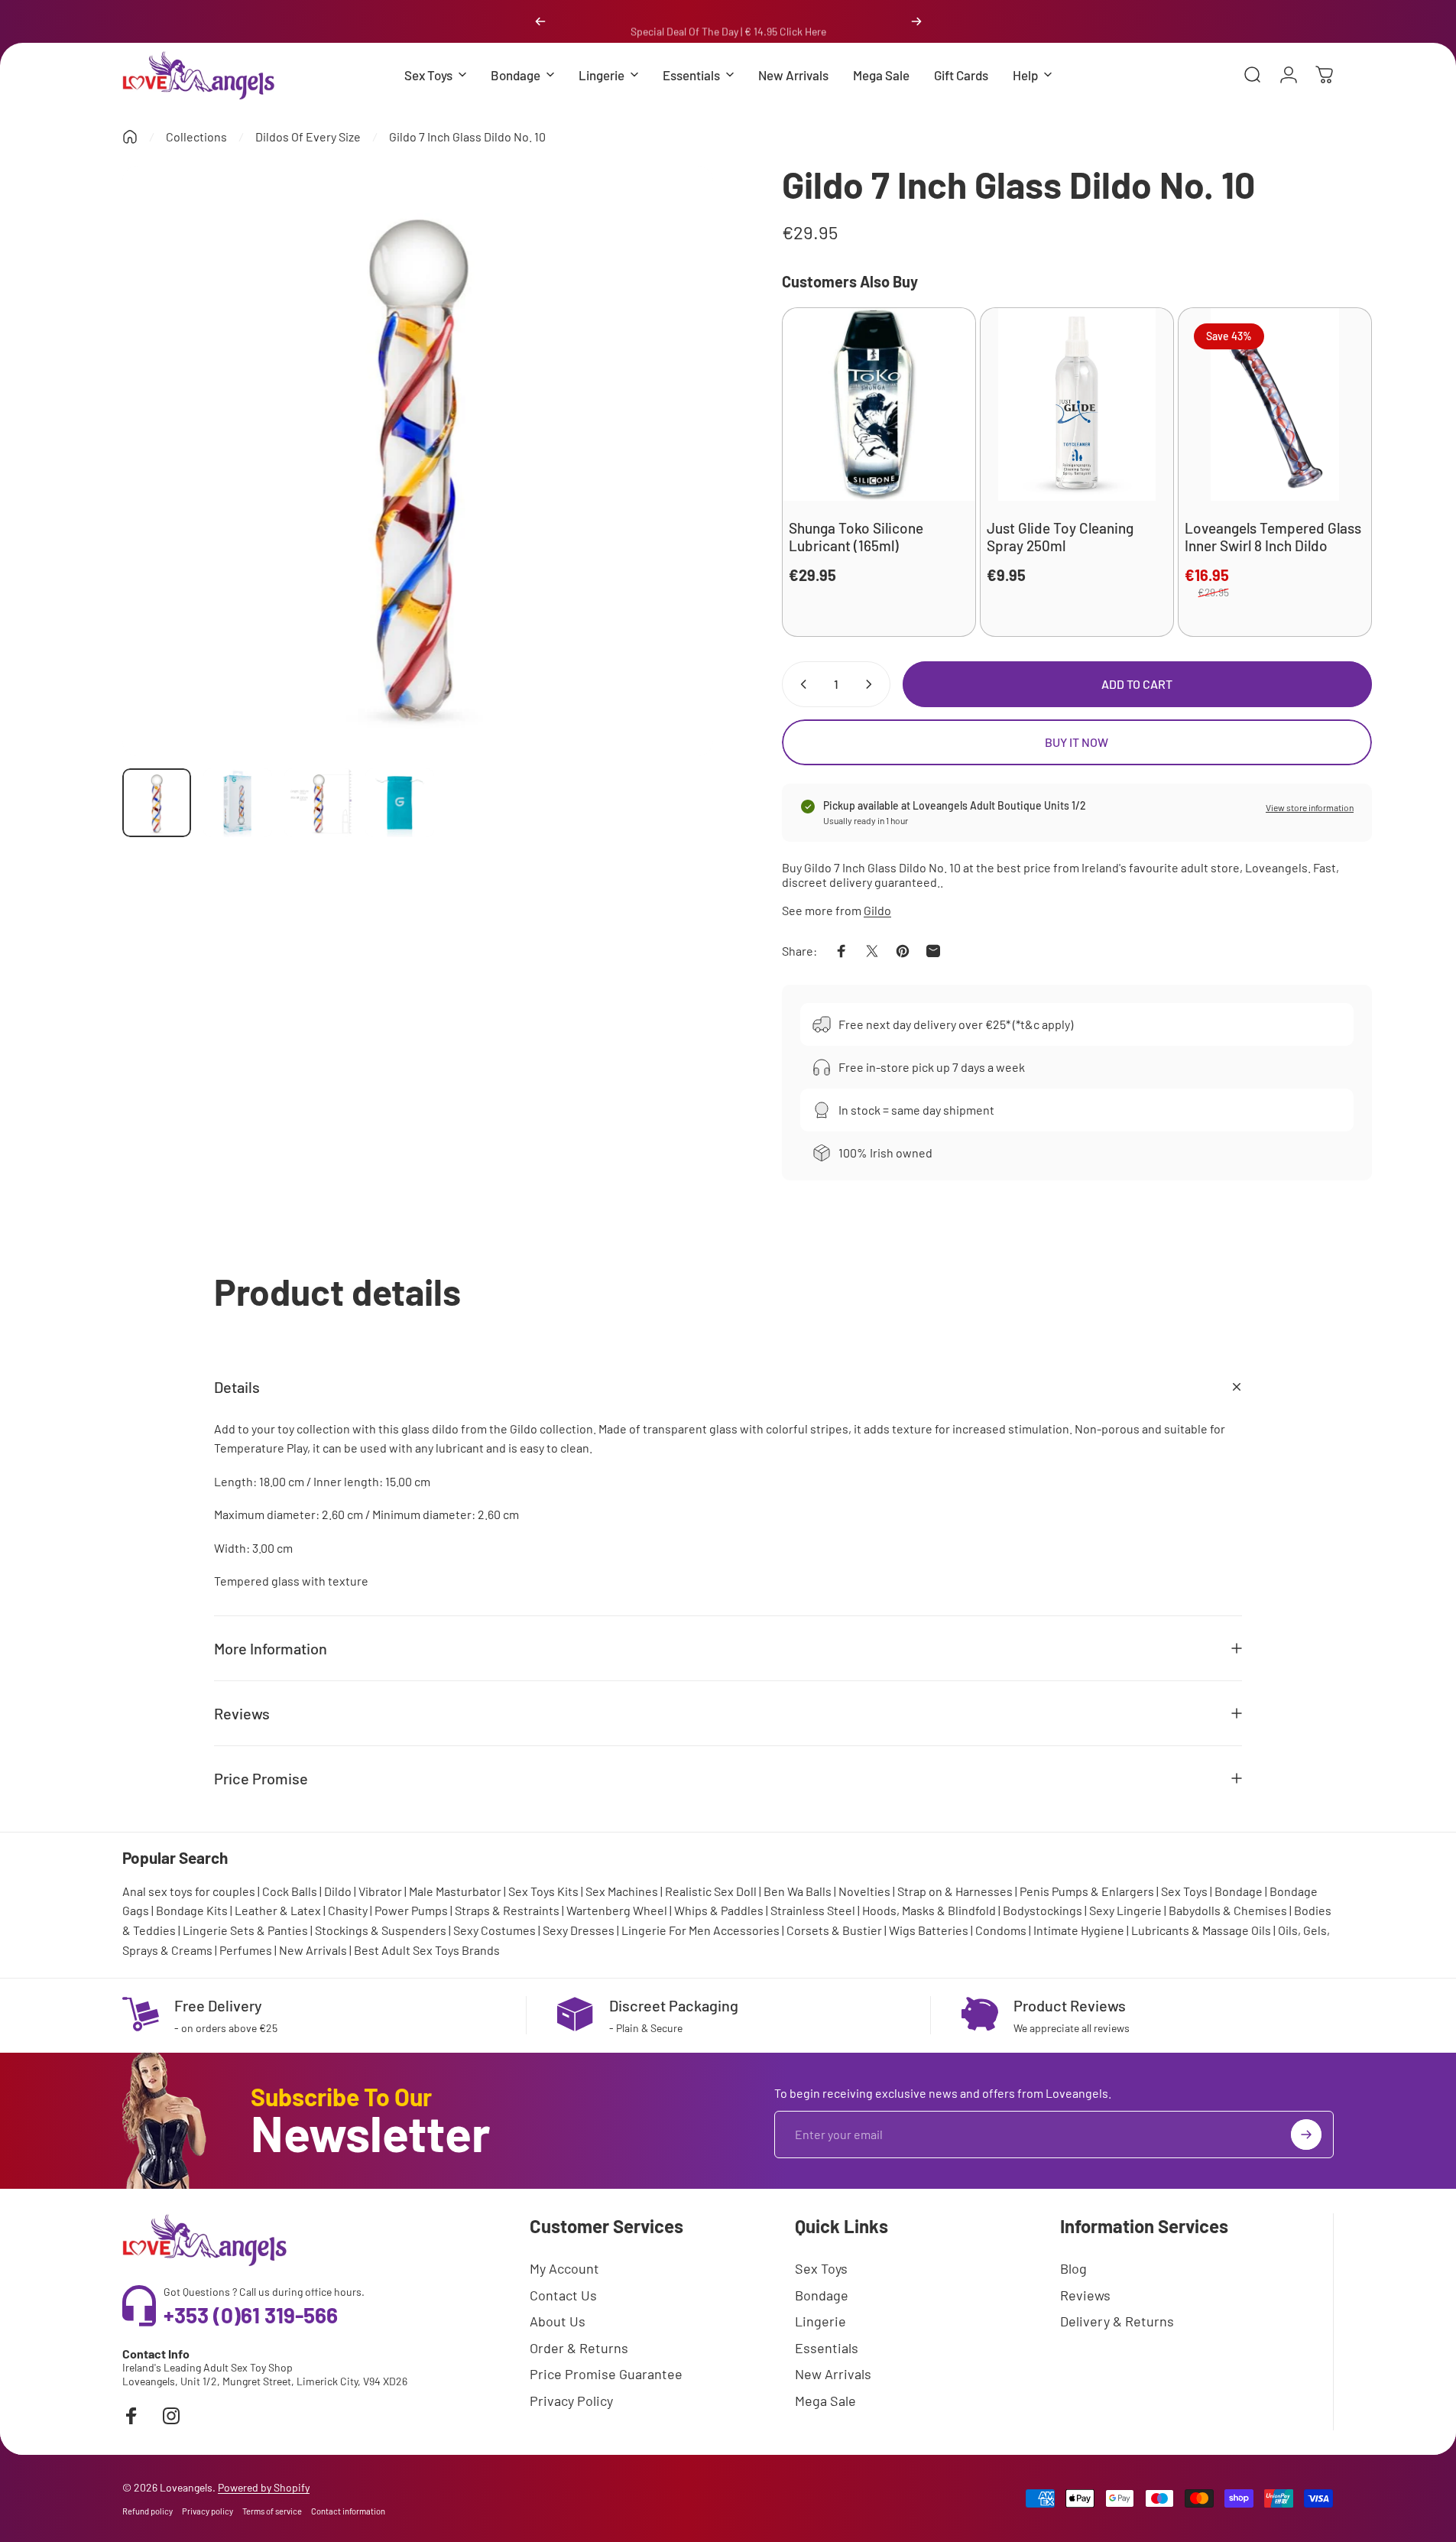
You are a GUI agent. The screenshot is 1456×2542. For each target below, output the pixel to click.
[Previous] (540, 21)
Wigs (902, 1930)
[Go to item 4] (400, 803)
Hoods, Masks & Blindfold (929, 1910)
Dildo (338, 1891)
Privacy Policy (571, 2401)
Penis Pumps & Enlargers (1087, 1891)
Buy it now (1077, 742)
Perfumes (246, 1950)
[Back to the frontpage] (130, 137)
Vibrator (380, 1891)
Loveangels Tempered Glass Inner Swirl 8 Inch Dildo (1273, 537)
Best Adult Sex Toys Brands (427, 1950)
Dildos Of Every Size (308, 136)
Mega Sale (825, 2401)
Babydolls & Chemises (1228, 1910)
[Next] (916, 21)
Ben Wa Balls (798, 1891)
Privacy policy (208, 2511)
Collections (196, 136)
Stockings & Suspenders (381, 1930)
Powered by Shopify (264, 2487)
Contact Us (563, 2295)
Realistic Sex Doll (711, 1891)
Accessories (746, 1930)
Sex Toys (1184, 1891)
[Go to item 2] (238, 803)
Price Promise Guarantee (606, 2374)
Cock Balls (290, 1891)
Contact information (348, 2511)
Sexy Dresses (579, 1930)
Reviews (1085, 2295)
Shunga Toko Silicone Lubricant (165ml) (856, 537)
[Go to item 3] (319, 803)
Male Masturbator (455, 1891)
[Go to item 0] (157, 803)
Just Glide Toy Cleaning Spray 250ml (1060, 537)
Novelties (864, 1891)
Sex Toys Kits (543, 1891)
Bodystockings (1043, 1910)
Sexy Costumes (495, 1930)
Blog (1073, 2268)
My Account (564, 2268)
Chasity (348, 1910)
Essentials (827, 2348)
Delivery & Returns (1117, 2321)
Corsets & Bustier (834, 1930)
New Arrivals (313, 1950)
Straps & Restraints (507, 1910)
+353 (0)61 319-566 (251, 2315)
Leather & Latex (278, 1910)
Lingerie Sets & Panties (245, 1930)
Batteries (943, 1930)
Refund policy (148, 2511)
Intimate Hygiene (1079, 1930)
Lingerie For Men (666, 1930)
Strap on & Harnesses (955, 1891)
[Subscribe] (1306, 2135)
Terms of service (272, 2511)
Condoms (1001, 1930)
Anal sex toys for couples (189, 1891)
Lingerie (820, 2321)
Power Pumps (411, 1910)
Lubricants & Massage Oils (1201, 1930)
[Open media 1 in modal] (418, 461)
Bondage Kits (192, 1910)
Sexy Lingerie (1125, 1910)
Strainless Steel (813, 1910)
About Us (558, 2321)
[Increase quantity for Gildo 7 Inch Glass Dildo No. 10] (872, 684)
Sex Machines (622, 1891)
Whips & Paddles (719, 1910)
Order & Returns (579, 2348)
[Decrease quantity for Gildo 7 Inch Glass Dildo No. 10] (800, 684)
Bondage (1239, 1891)
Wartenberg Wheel (617, 1910)
